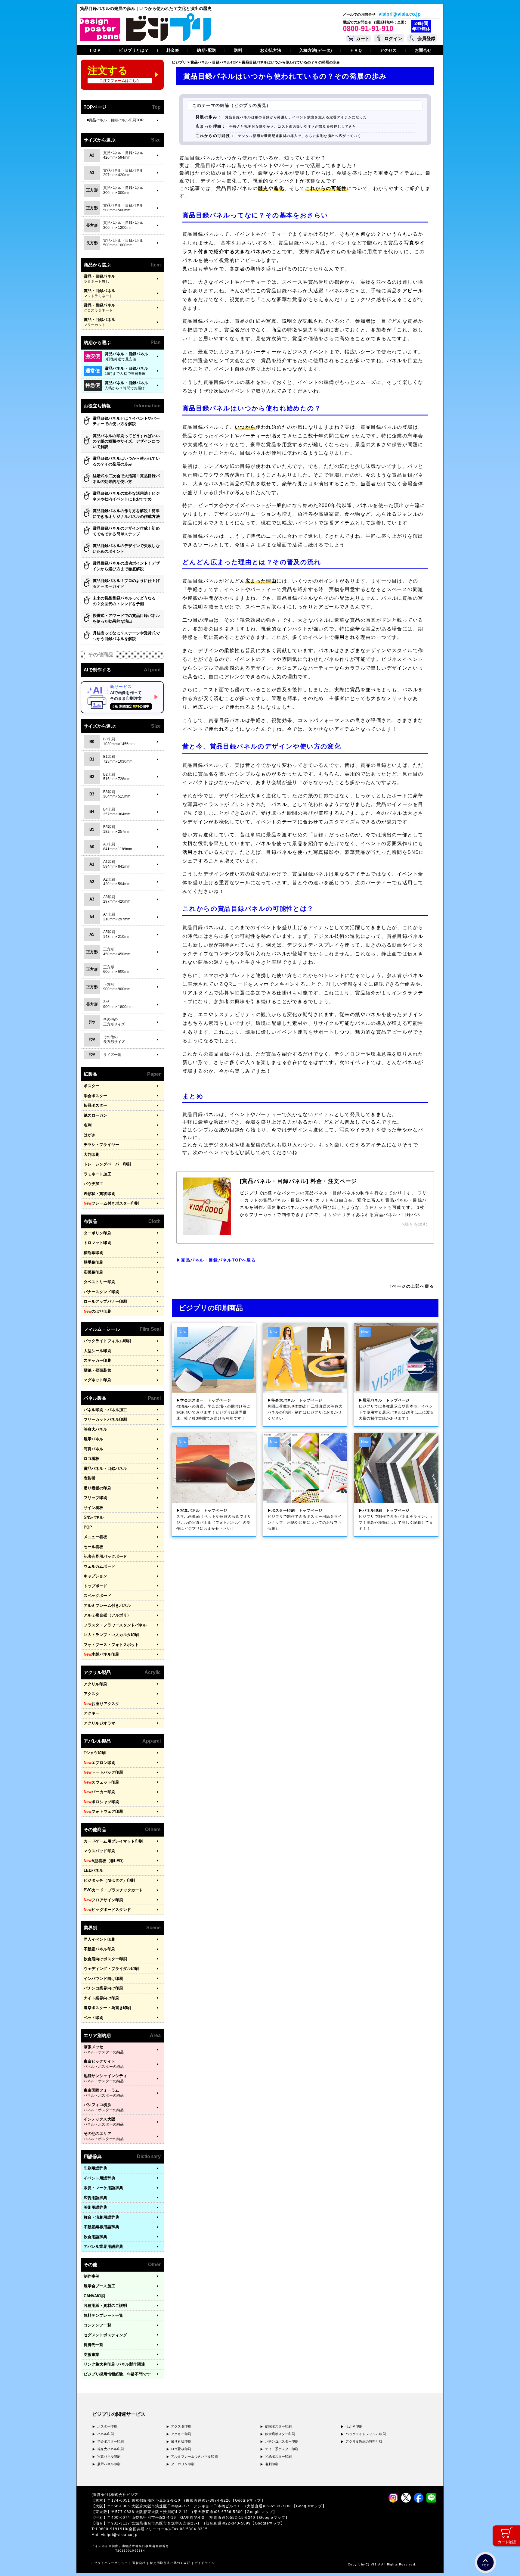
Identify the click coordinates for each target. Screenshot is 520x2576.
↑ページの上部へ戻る (412, 1286)
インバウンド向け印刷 (103, 1979)
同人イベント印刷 (99, 1939)
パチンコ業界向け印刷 (103, 1988)
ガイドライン (205, 2563)
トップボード (96, 1586)
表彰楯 (90, 1478)
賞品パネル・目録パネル (105, 1468)
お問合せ (423, 50)
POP (88, 1527)
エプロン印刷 (99, 1763)
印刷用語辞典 (96, 2168)
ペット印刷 (94, 2018)
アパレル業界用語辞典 (103, 2246)
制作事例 (91, 2276)
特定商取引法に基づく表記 (170, 2563)
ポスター (91, 1086)
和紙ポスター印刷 (279, 2456)
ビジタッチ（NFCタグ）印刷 (109, 1880)
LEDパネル (94, 1870)
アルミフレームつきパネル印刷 (194, 2456)
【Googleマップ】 (248, 2500)
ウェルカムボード (99, 1566)
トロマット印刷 (97, 1243)
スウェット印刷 (101, 1782)
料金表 (173, 50)
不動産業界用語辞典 (101, 2227)
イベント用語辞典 (99, 2178)
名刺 (88, 1125)
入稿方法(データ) (316, 50)
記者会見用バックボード (105, 1556)
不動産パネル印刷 (99, 1949)
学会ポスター (96, 1096)
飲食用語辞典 (96, 2237)
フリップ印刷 (96, 1498)
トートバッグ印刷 (103, 1772)
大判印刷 (91, 1154)
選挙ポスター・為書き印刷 (107, 2008)
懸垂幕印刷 (94, 1262)
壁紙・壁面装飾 (97, 1370)
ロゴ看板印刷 (181, 2449)
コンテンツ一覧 (97, 2325)
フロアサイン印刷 (103, 1900)
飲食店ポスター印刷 (280, 2434)
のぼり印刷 (97, 1311)
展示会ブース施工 (99, 2286)
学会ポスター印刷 (111, 2441)
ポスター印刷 (107, 2426)
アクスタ (91, 1694)
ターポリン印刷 (97, 1233)
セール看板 (94, 1547)
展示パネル (94, 1439)
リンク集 (114, 2364)
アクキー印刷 (181, 2434)
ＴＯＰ (95, 50)
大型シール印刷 (97, 1351)
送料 (238, 50)
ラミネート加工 (97, 1174)
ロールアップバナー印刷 (105, 1301)
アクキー (91, 1713)
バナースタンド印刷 (101, 1292)
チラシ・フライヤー (101, 1145)
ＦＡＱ (356, 50)
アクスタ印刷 (181, 2426)
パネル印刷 (106, 2434)
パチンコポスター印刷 (282, 2441)
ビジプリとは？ (134, 50)
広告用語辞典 (96, 2198)
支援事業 (91, 2355)
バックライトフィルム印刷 (107, 1341)
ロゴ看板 (91, 1459)
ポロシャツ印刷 (101, 1802)
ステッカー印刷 (97, 1360)
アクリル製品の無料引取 (364, 2441)
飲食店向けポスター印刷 (105, 1959)
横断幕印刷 (94, 1253)
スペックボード (97, 1596)
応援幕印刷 (94, 1272)
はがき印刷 (354, 2426)
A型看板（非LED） (105, 1861)
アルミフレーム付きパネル (107, 1605)
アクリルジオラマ (99, 1723)
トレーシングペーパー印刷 (107, 1164)
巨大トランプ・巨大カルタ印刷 (111, 1635)
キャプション (96, 1576)
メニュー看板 (96, 1537)
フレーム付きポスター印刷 (111, 1203)
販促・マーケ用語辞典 (103, 2188)
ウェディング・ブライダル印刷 (111, 1969)
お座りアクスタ (101, 1704)
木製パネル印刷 (101, 1654)
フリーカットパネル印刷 (105, 1419)
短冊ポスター (96, 1105)
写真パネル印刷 (109, 2456)
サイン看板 (94, 1508)
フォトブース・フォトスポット (111, 1645)
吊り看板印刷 (181, 2441)
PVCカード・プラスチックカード (113, 1890)
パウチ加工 (94, 1184)
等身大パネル (96, 1429)
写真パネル (94, 1449)
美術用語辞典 (96, 2207)
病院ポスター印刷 (279, 2426)
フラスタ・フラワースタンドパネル (115, 1625)
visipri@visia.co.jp (400, 14)
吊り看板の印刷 (97, 1488)
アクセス (388, 50)
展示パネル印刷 (109, 2464)
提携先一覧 (94, 2345)
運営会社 (139, 2563)
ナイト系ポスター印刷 (282, 2449)
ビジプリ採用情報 (117, 2374)
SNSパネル (94, 1517)
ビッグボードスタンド (107, 1910)
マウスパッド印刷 (99, 1851)
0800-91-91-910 (368, 28)
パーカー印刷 (99, 1792)
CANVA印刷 (94, 2296)
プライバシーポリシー (111, 2563)
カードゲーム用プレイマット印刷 (113, 1841)
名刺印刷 (272, 2464)
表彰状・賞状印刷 (99, 1194)
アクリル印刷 (96, 1684)
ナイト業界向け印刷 (101, 1998)
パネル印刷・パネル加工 (105, 1410)
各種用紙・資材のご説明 (105, 2305)
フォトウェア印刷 (103, 1811)
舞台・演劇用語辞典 (101, 2217)
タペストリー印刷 (99, 1282)
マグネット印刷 (97, 1380)
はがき (90, 1135)
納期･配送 (206, 50)
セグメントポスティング (105, 2335)
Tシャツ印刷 (95, 1753)
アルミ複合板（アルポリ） (107, 1615)
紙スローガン (96, 1115)
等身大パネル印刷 (111, 2449)
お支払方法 (271, 50)
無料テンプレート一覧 (103, 2315)
